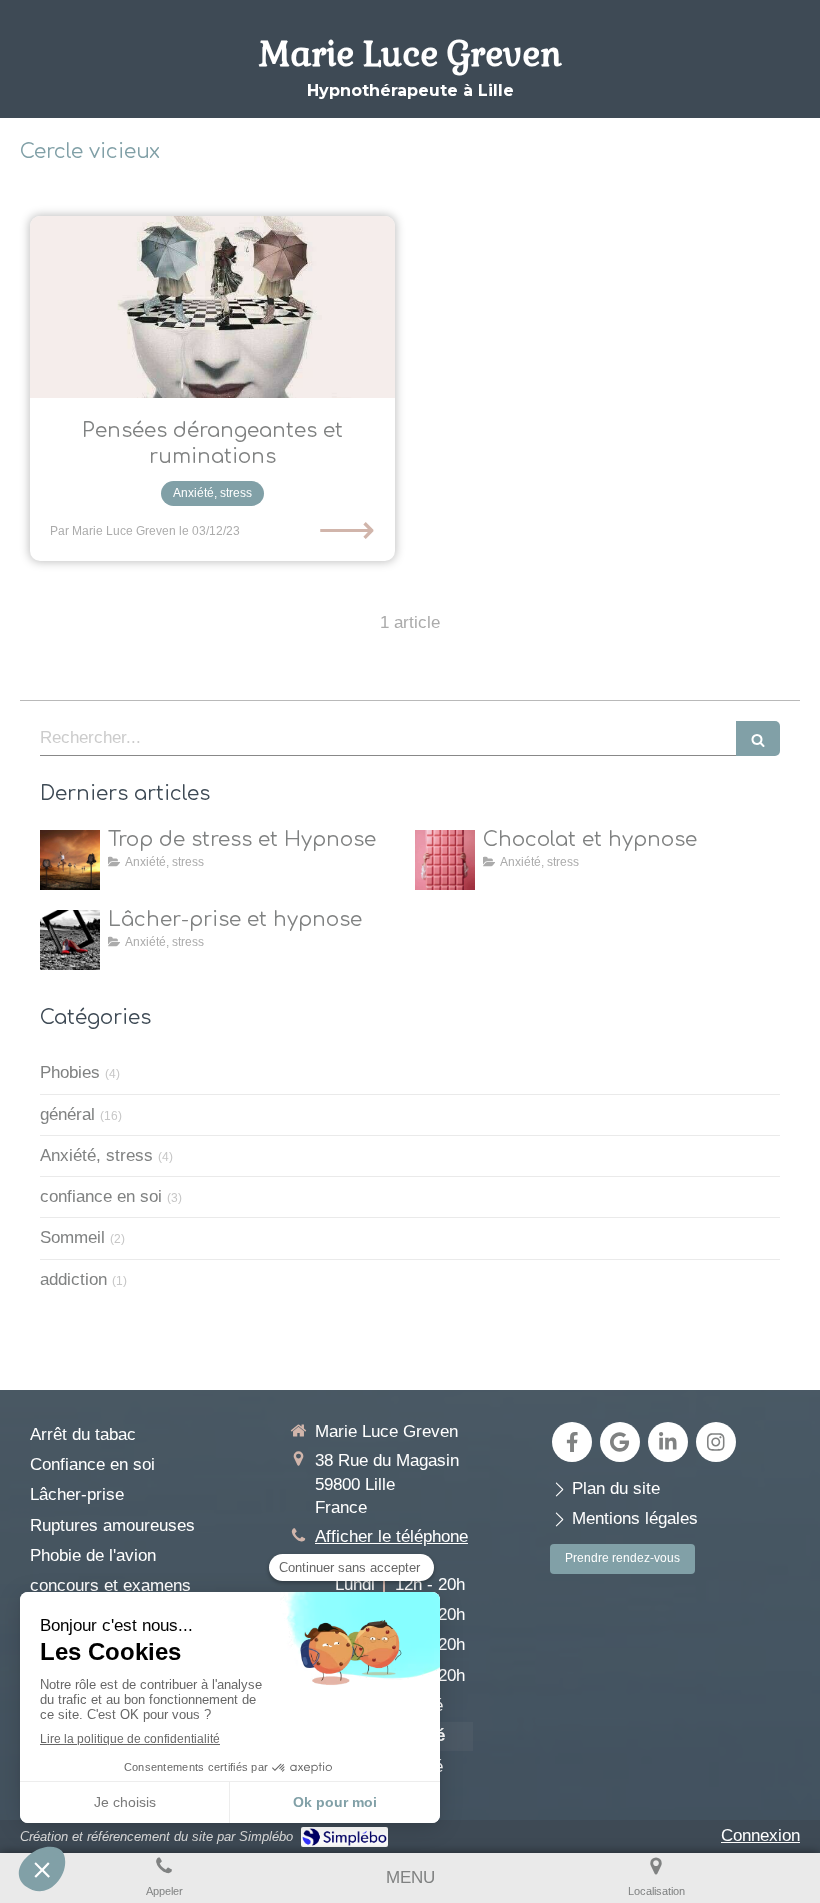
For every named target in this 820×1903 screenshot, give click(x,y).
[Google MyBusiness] (620, 1442)
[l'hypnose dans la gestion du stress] (70, 860)
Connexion (760, 1835)
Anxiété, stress (96, 1155)
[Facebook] (572, 1442)
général (67, 1114)
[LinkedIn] (668, 1442)
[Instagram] (716, 1442)
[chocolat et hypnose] (445, 860)
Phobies (70, 1072)
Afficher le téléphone (391, 1536)
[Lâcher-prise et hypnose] (70, 940)
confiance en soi (101, 1196)
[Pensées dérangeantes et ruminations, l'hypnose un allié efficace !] (212, 307)
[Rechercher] (758, 738)
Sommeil (72, 1237)
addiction (73, 1279)
